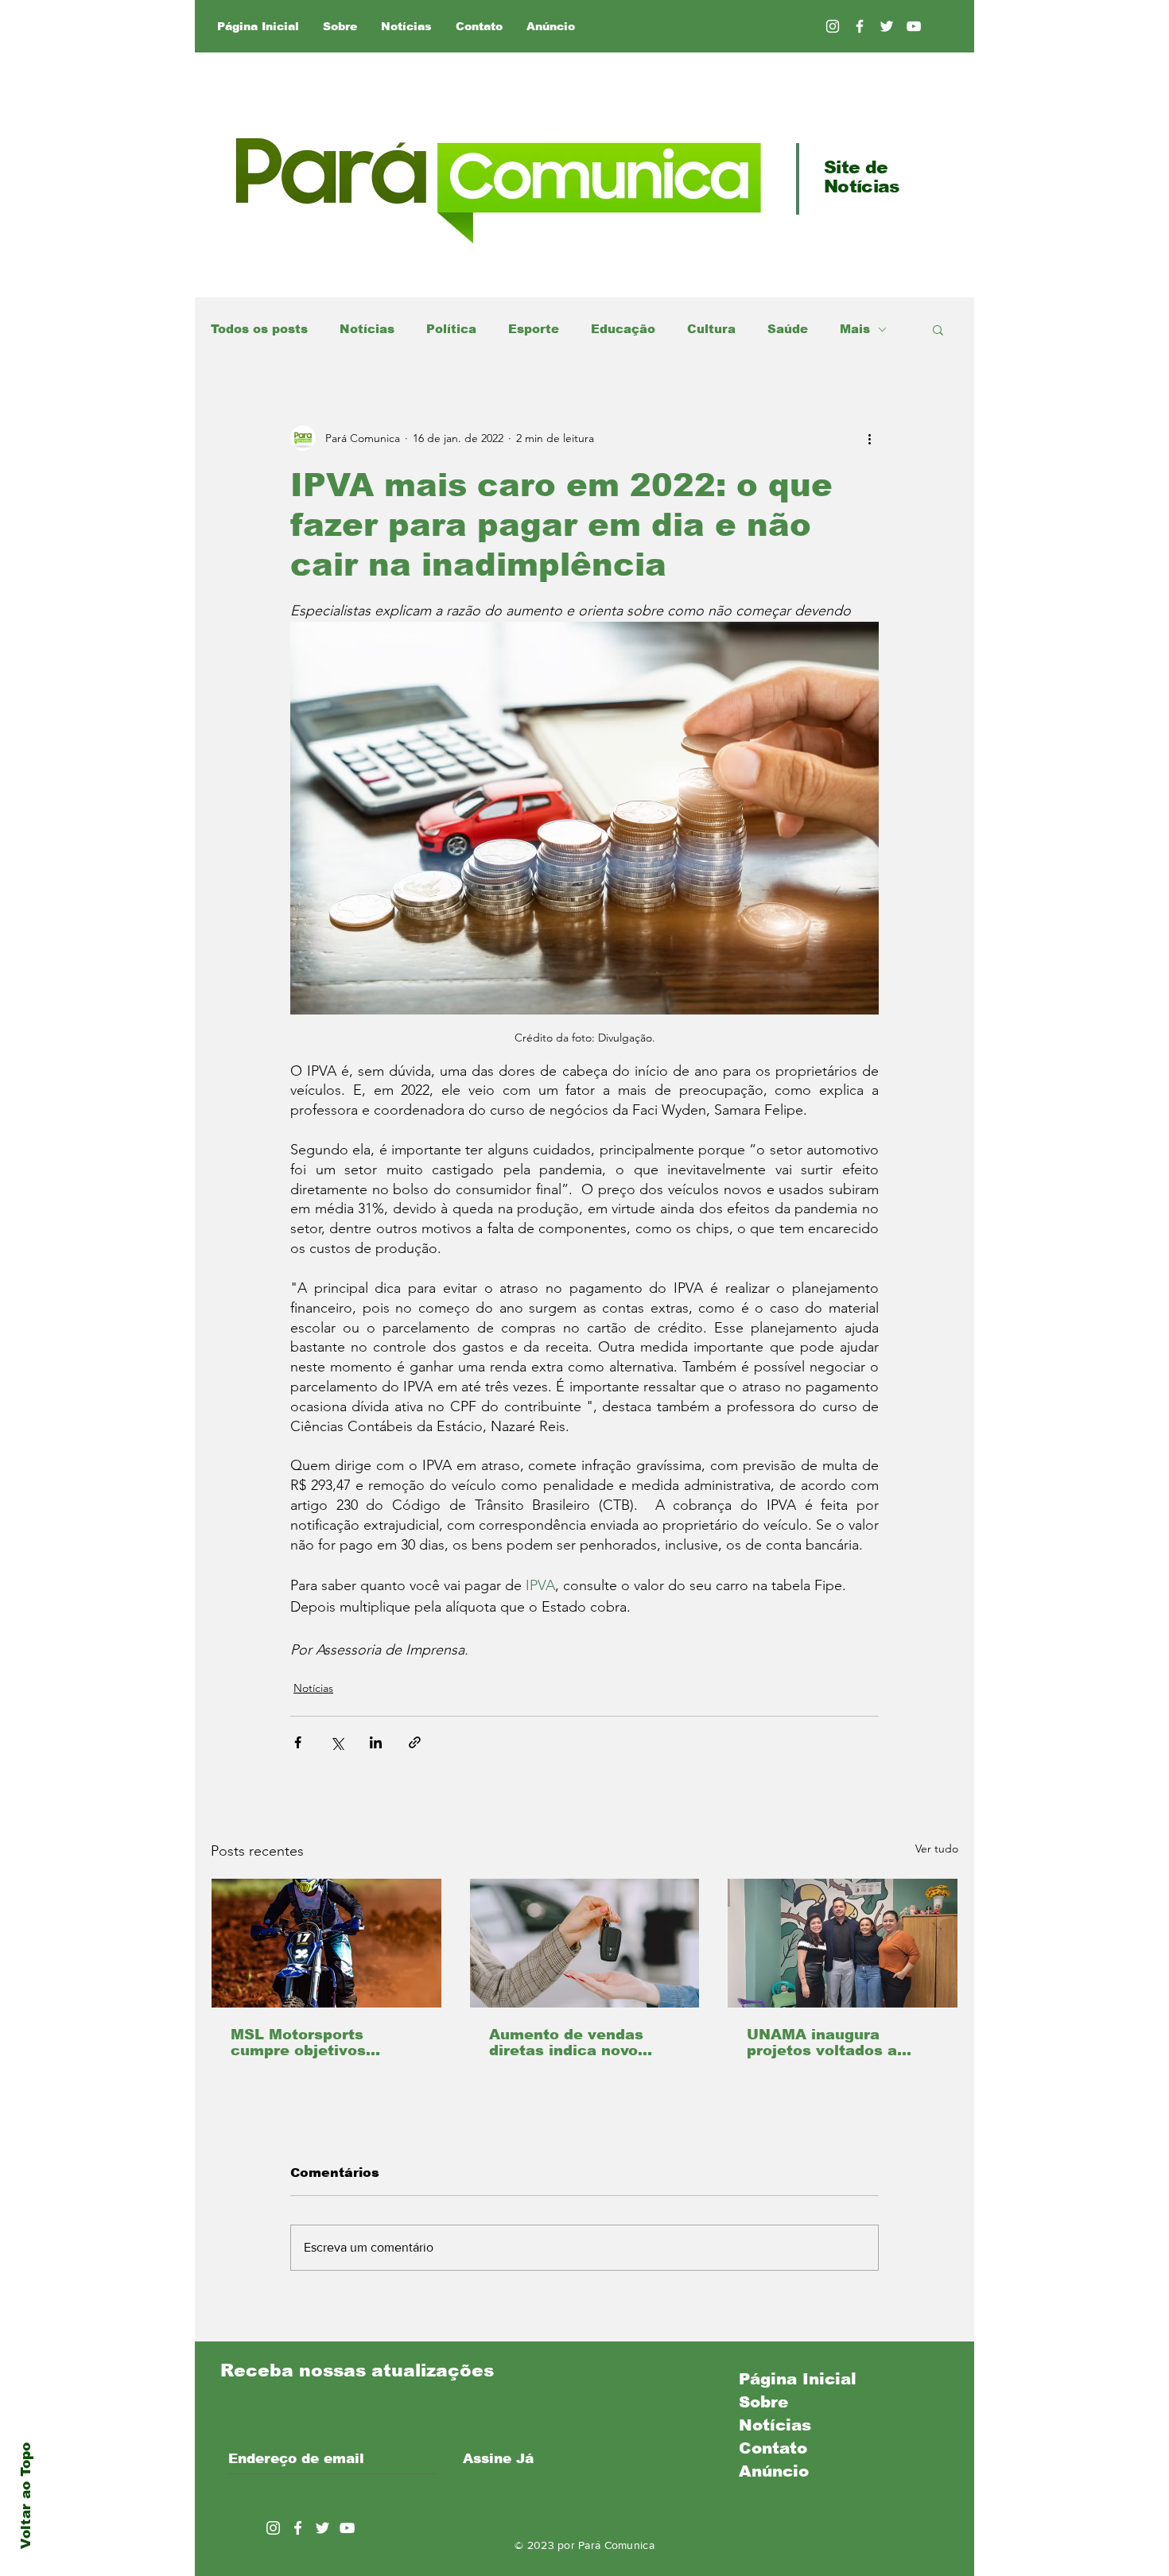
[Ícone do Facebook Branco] (298, 2528)
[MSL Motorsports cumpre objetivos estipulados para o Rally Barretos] (326, 1943)
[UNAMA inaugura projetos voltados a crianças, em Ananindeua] (843, 1943)
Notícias (367, 329)
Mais (855, 329)
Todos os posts (259, 329)
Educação (623, 329)
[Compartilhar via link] (415, 1742)
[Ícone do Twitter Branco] (322, 2528)
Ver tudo (937, 1849)
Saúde (788, 329)
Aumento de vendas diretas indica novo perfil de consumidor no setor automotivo (581, 2043)
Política (451, 329)
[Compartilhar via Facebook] (298, 1742)
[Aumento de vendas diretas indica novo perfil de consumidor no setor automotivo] (585, 1943)
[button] (938, 329)
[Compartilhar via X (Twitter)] (337, 1742)
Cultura (711, 329)
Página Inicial (798, 2379)
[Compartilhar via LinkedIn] (376, 1742)
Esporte (534, 329)
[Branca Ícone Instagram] (833, 26)
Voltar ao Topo (26, 2496)
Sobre (763, 2402)
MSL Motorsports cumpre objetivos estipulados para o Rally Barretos (325, 2043)
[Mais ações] (869, 438)
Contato (773, 2448)
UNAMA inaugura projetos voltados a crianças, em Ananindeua (822, 2043)
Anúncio (774, 2471)
